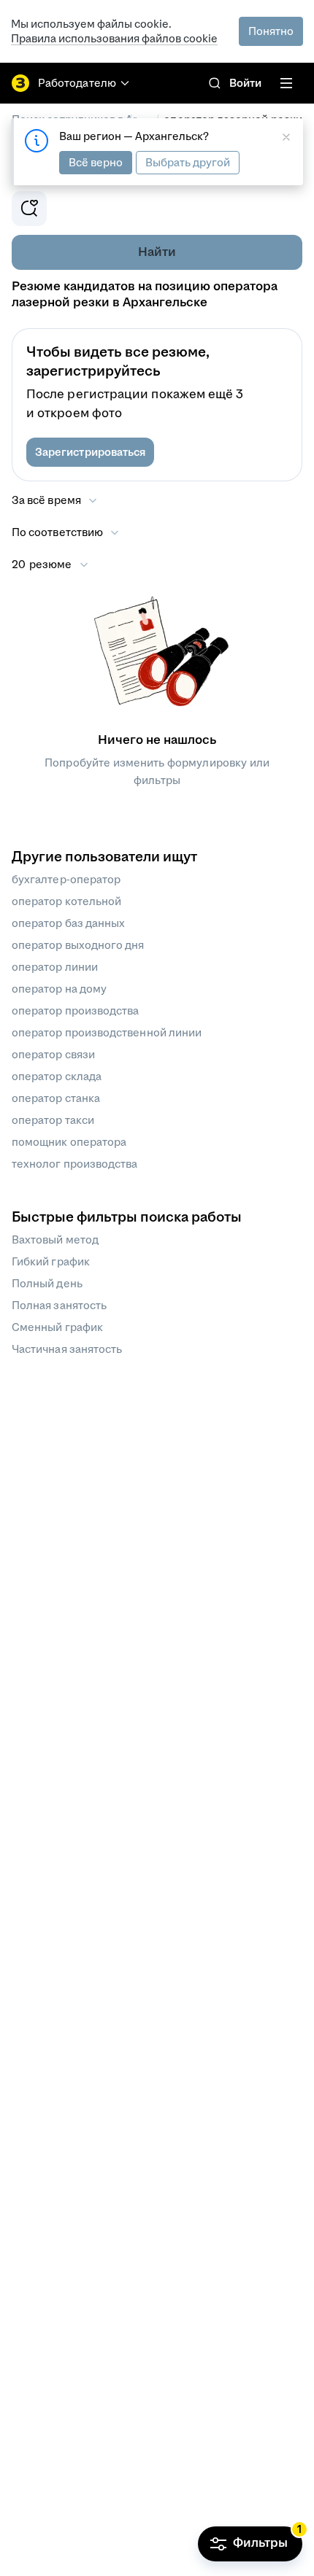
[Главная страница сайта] (20, 83)
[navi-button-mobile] (286, 83)
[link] (215, 83)
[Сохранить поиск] (29, 209)
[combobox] (66, 532)
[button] (90, 452)
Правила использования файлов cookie (114, 38)
